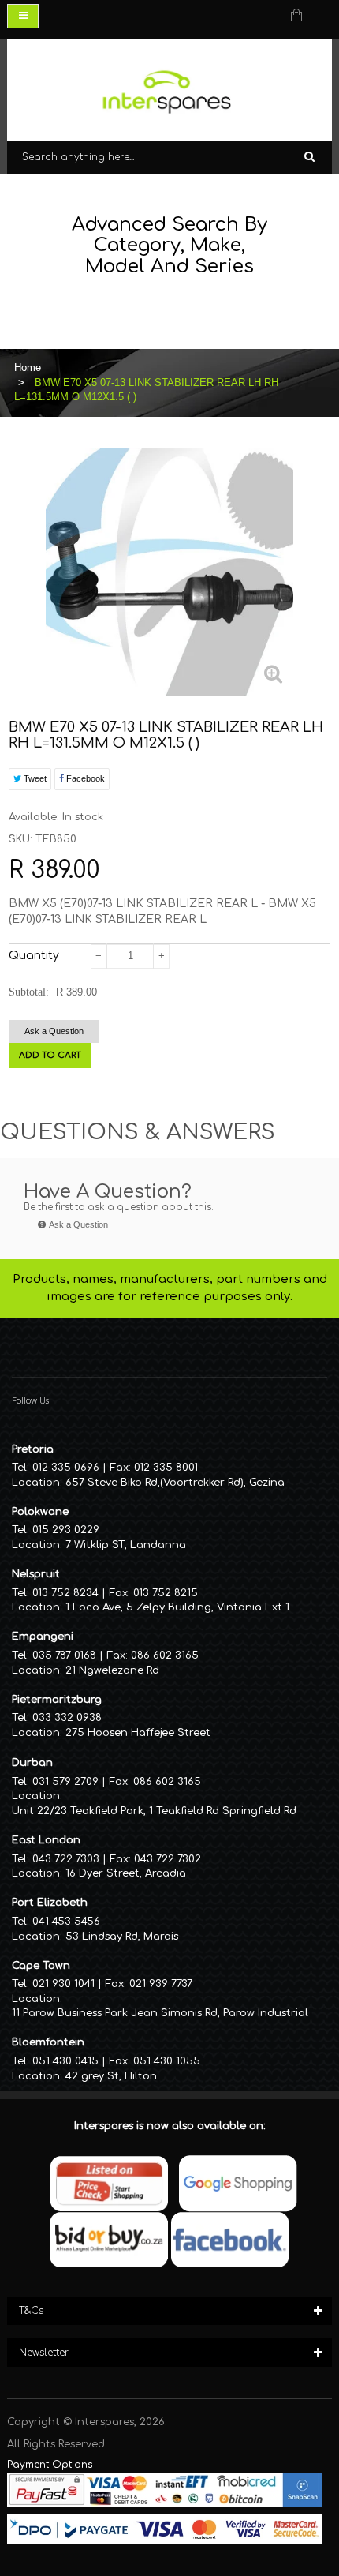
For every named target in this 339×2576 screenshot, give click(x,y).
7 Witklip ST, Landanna (126, 1545)
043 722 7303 (66, 1859)
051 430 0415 (65, 2061)
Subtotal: (29, 992)
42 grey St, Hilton (111, 2076)
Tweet (34, 778)
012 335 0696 (66, 1468)
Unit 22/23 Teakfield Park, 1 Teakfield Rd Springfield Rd (154, 1811)
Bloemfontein (48, 2042)
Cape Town (41, 1966)
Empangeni (43, 1637)
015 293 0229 (66, 1530)
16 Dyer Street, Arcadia (126, 1873)
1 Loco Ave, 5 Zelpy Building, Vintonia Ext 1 (177, 1607)
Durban (32, 1763)
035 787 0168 (64, 1655)
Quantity (34, 956)
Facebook (84, 778)
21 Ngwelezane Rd (112, 1670)
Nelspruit (36, 1574)
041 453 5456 (66, 1922)
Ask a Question (54, 1031)
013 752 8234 (65, 1593)
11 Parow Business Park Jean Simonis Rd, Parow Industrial (160, 2013)
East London (46, 1840)
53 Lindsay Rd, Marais (122, 1937)
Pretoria (33, 1449)
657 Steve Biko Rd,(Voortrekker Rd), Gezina (175, 1483)
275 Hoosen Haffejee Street (138, 1733)
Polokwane (40, 1512)
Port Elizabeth (50, 1903)
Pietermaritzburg (57, 1700)
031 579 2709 (65, 1782)
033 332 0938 (67, 1718)
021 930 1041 (63, 1984)
